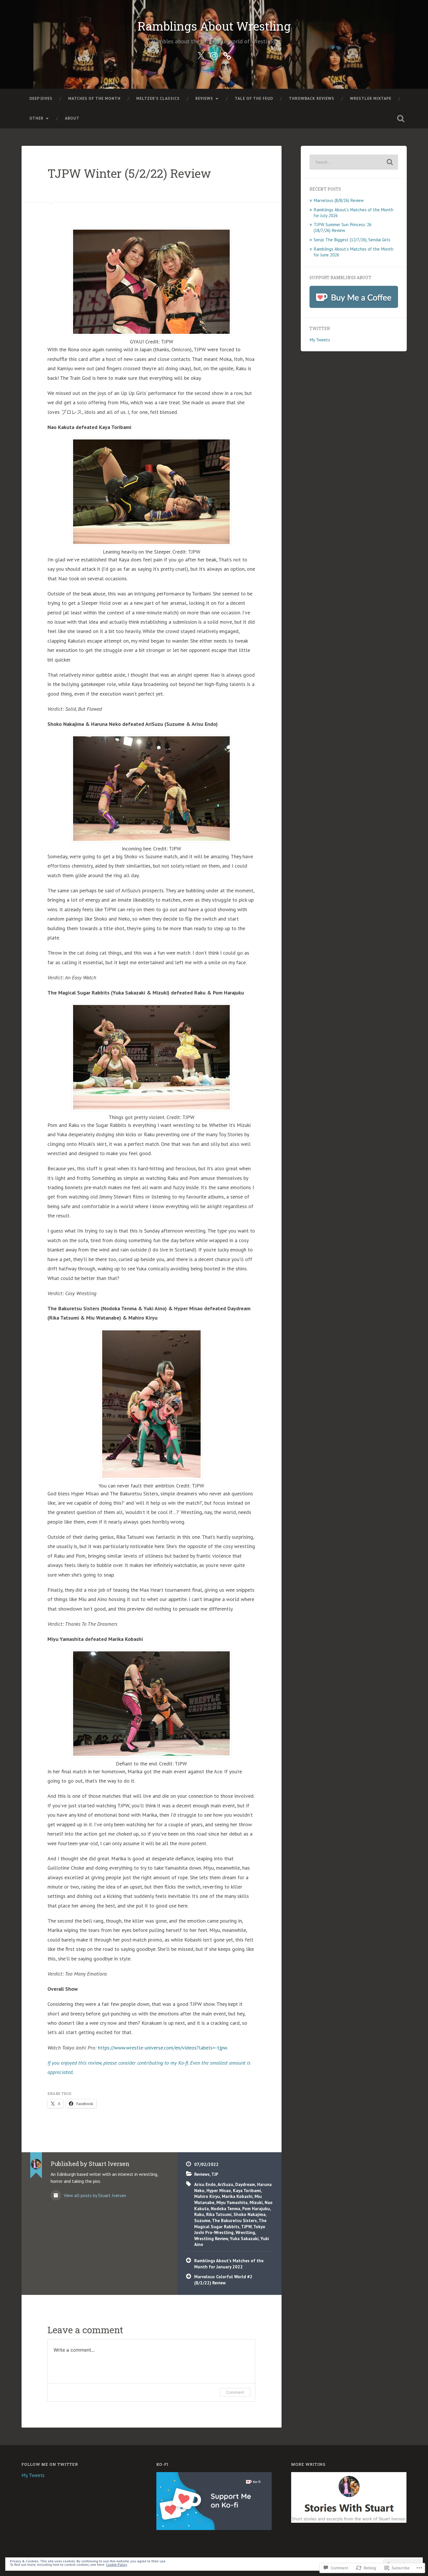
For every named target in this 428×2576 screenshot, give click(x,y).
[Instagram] (214, 55)
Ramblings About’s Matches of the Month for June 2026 (353, 252)
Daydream (245, 2184)
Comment (235, 2392)
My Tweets (320, 340)
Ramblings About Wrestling (214, 26)
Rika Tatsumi (219, 2214)
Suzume (202, 2220)
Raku (199, 2214)
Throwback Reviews (312, 98)
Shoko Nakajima (250, 2214)
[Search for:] (354, 162)
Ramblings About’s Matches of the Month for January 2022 (229, 2264)
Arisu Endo (205, 2184)
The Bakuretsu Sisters (234, 2220)
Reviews (204, 98)
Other (36, 118)
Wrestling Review (211, 2238)
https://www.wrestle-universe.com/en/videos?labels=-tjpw (162, 2048)
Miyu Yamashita (232, 2202)
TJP (215, 2174)
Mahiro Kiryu (207, 2196)
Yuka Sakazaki (244, 2238)
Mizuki (256, 2202)
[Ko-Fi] (227, 55)
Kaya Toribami (247, 2190)
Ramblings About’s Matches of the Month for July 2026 (353, 212)
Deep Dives (41, 98)
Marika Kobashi (237, 2196)
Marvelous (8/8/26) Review (339, 200)
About (72, 118)
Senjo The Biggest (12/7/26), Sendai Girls (352, 240)
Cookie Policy (117, 2565)
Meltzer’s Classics (158, 98)
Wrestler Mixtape (371, 98)
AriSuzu (225, 2184)
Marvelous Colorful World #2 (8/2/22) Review (223, 2280)
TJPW (246, 2226)
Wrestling (245, 2232)
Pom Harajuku (256, 2208)
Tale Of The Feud (254, 98)
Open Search (401, 118)
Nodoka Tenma (226, 2208)
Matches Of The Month (94, 98)
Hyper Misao (219, 2190)
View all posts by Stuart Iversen (94, 2195)
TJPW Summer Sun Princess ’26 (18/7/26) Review (343, 227)
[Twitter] (201, 55)
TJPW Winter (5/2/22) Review (129, 173)
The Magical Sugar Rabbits (230, 2223)
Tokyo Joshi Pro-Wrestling (230, 2230)
